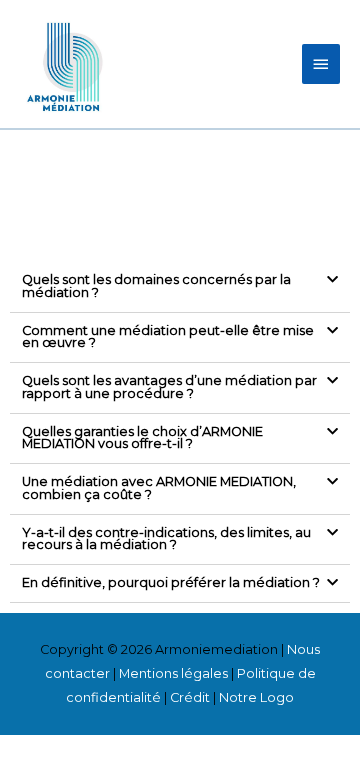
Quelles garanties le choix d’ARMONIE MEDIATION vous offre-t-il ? (142, 438)
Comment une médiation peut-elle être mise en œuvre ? (168, 337)
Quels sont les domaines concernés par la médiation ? (156, 286)
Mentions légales (173, 673)
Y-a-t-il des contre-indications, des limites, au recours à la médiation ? (166, 539)
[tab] (180, 287)
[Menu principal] (321, 64)
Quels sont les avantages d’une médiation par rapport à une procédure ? (169, 387)
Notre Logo (256, 697)
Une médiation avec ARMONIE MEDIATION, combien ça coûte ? (159, 488)
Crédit (190, 697)
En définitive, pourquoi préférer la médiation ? (171, 582)
